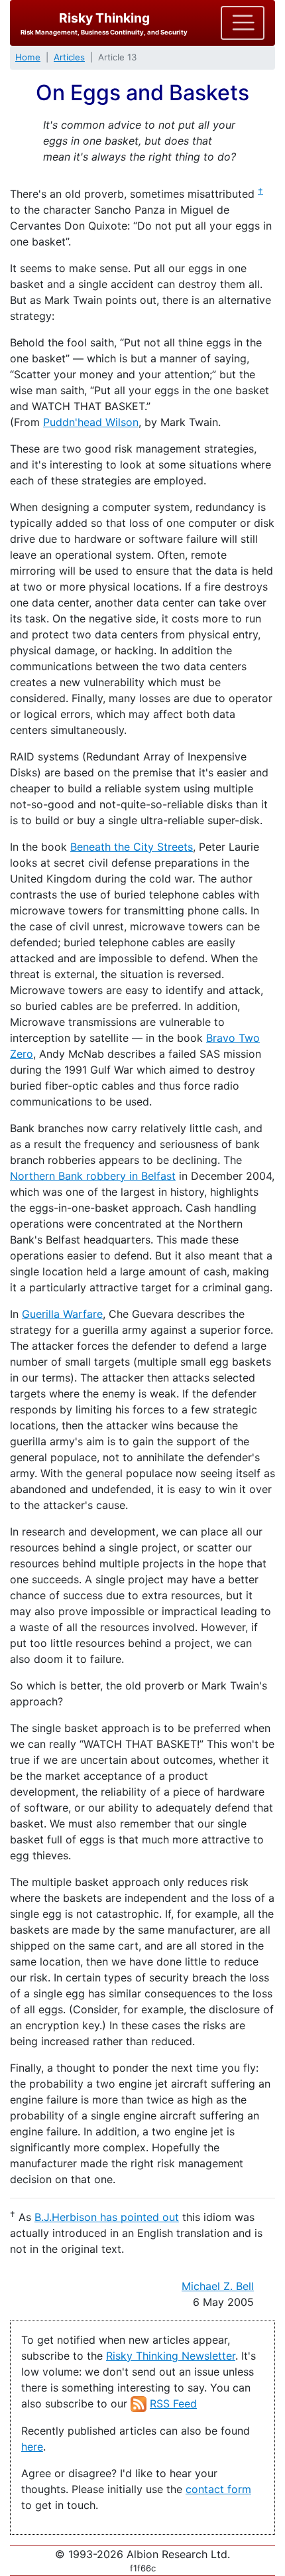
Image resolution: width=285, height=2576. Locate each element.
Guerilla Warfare (62, 1314)
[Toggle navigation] (243, 23)
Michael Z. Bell (218, 2286)
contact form (218, 2489)
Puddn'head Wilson (91, 422)
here (32, 2447)
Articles (69, 57)
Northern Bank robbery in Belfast (93, 1176)
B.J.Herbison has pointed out (107, 2217)
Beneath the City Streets (132, 847)
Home (28, 57)
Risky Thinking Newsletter (171, 2356)
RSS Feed (173, 2403)
